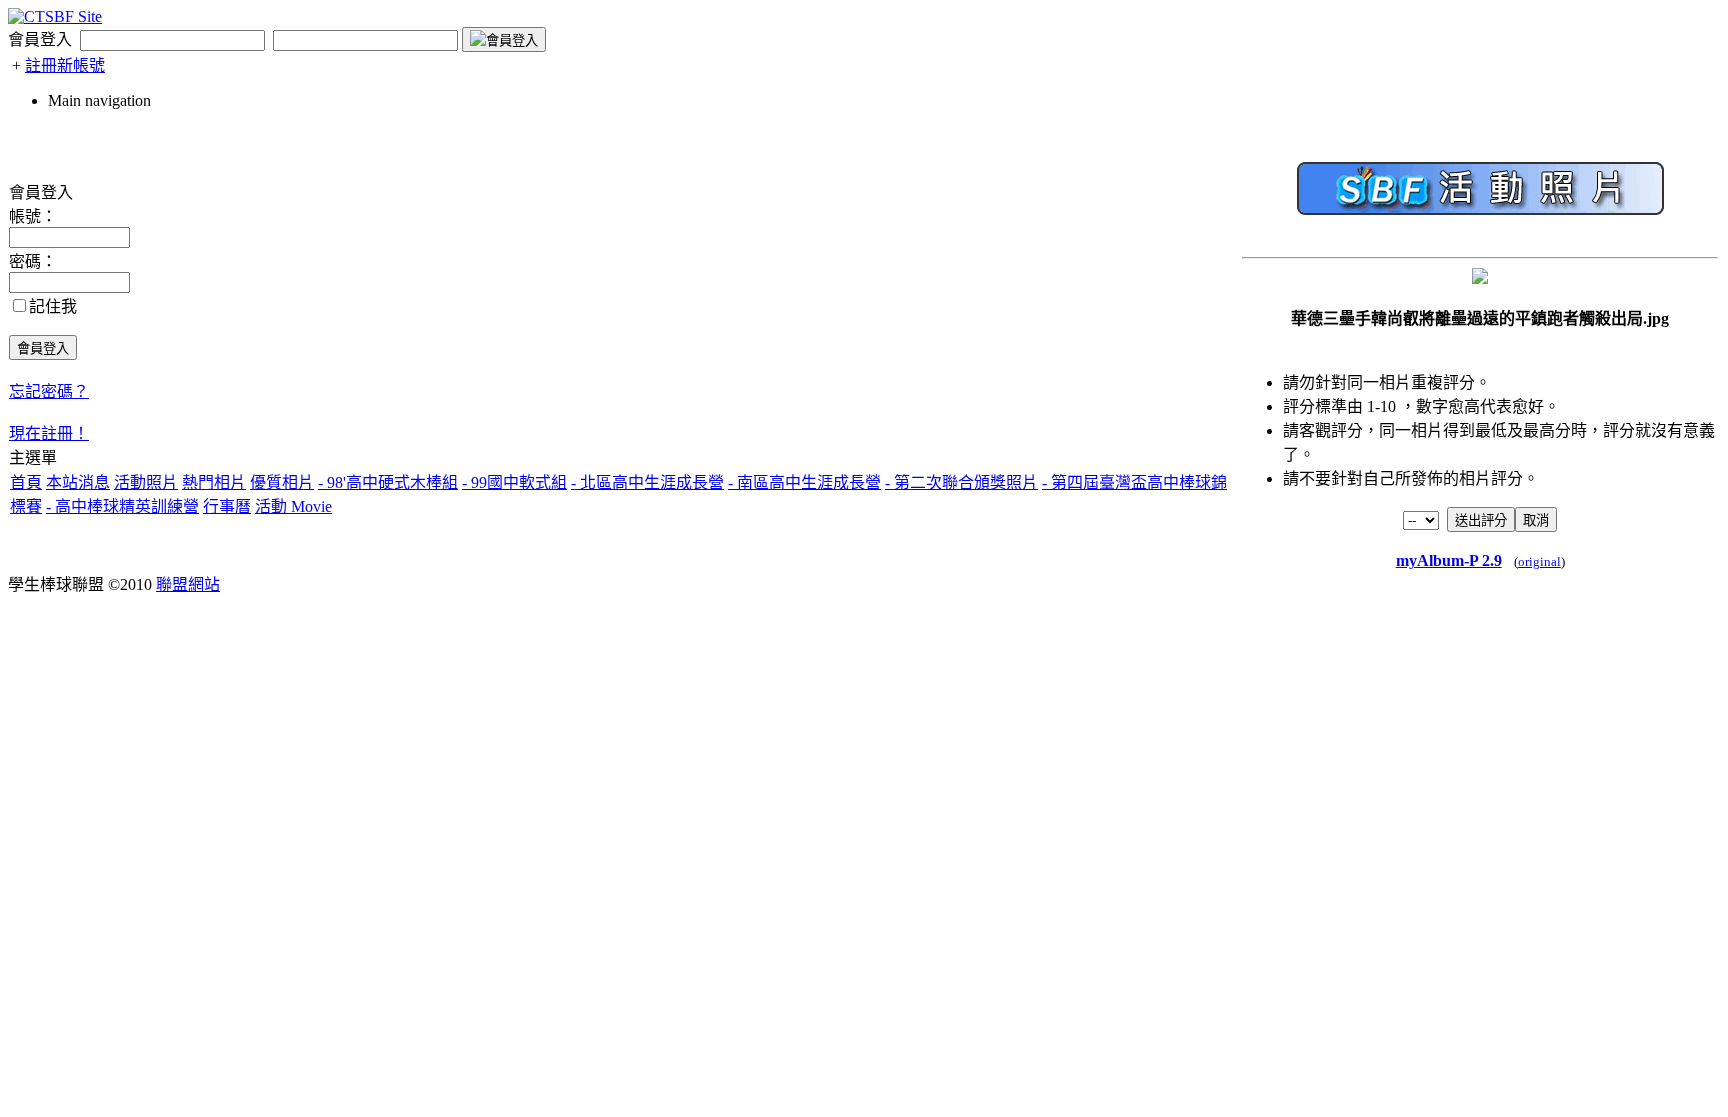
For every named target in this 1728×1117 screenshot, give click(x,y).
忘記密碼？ (49, 391)
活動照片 (146, 482)
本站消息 (78, 482)
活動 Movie (293, 506)
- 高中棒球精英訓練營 (122, 506)
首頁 (26, 482)
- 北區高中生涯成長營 (647, 482)
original (1539, 562)
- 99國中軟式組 (514, 482)
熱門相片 (214, 482)
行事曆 (227, 506)
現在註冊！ (49, 433)
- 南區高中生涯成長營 (804, 482)
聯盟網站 (188, 584)
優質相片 (282, 482)
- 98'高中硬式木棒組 (388, 482)
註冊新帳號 (65, 65)
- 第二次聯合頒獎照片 (961, 482)
